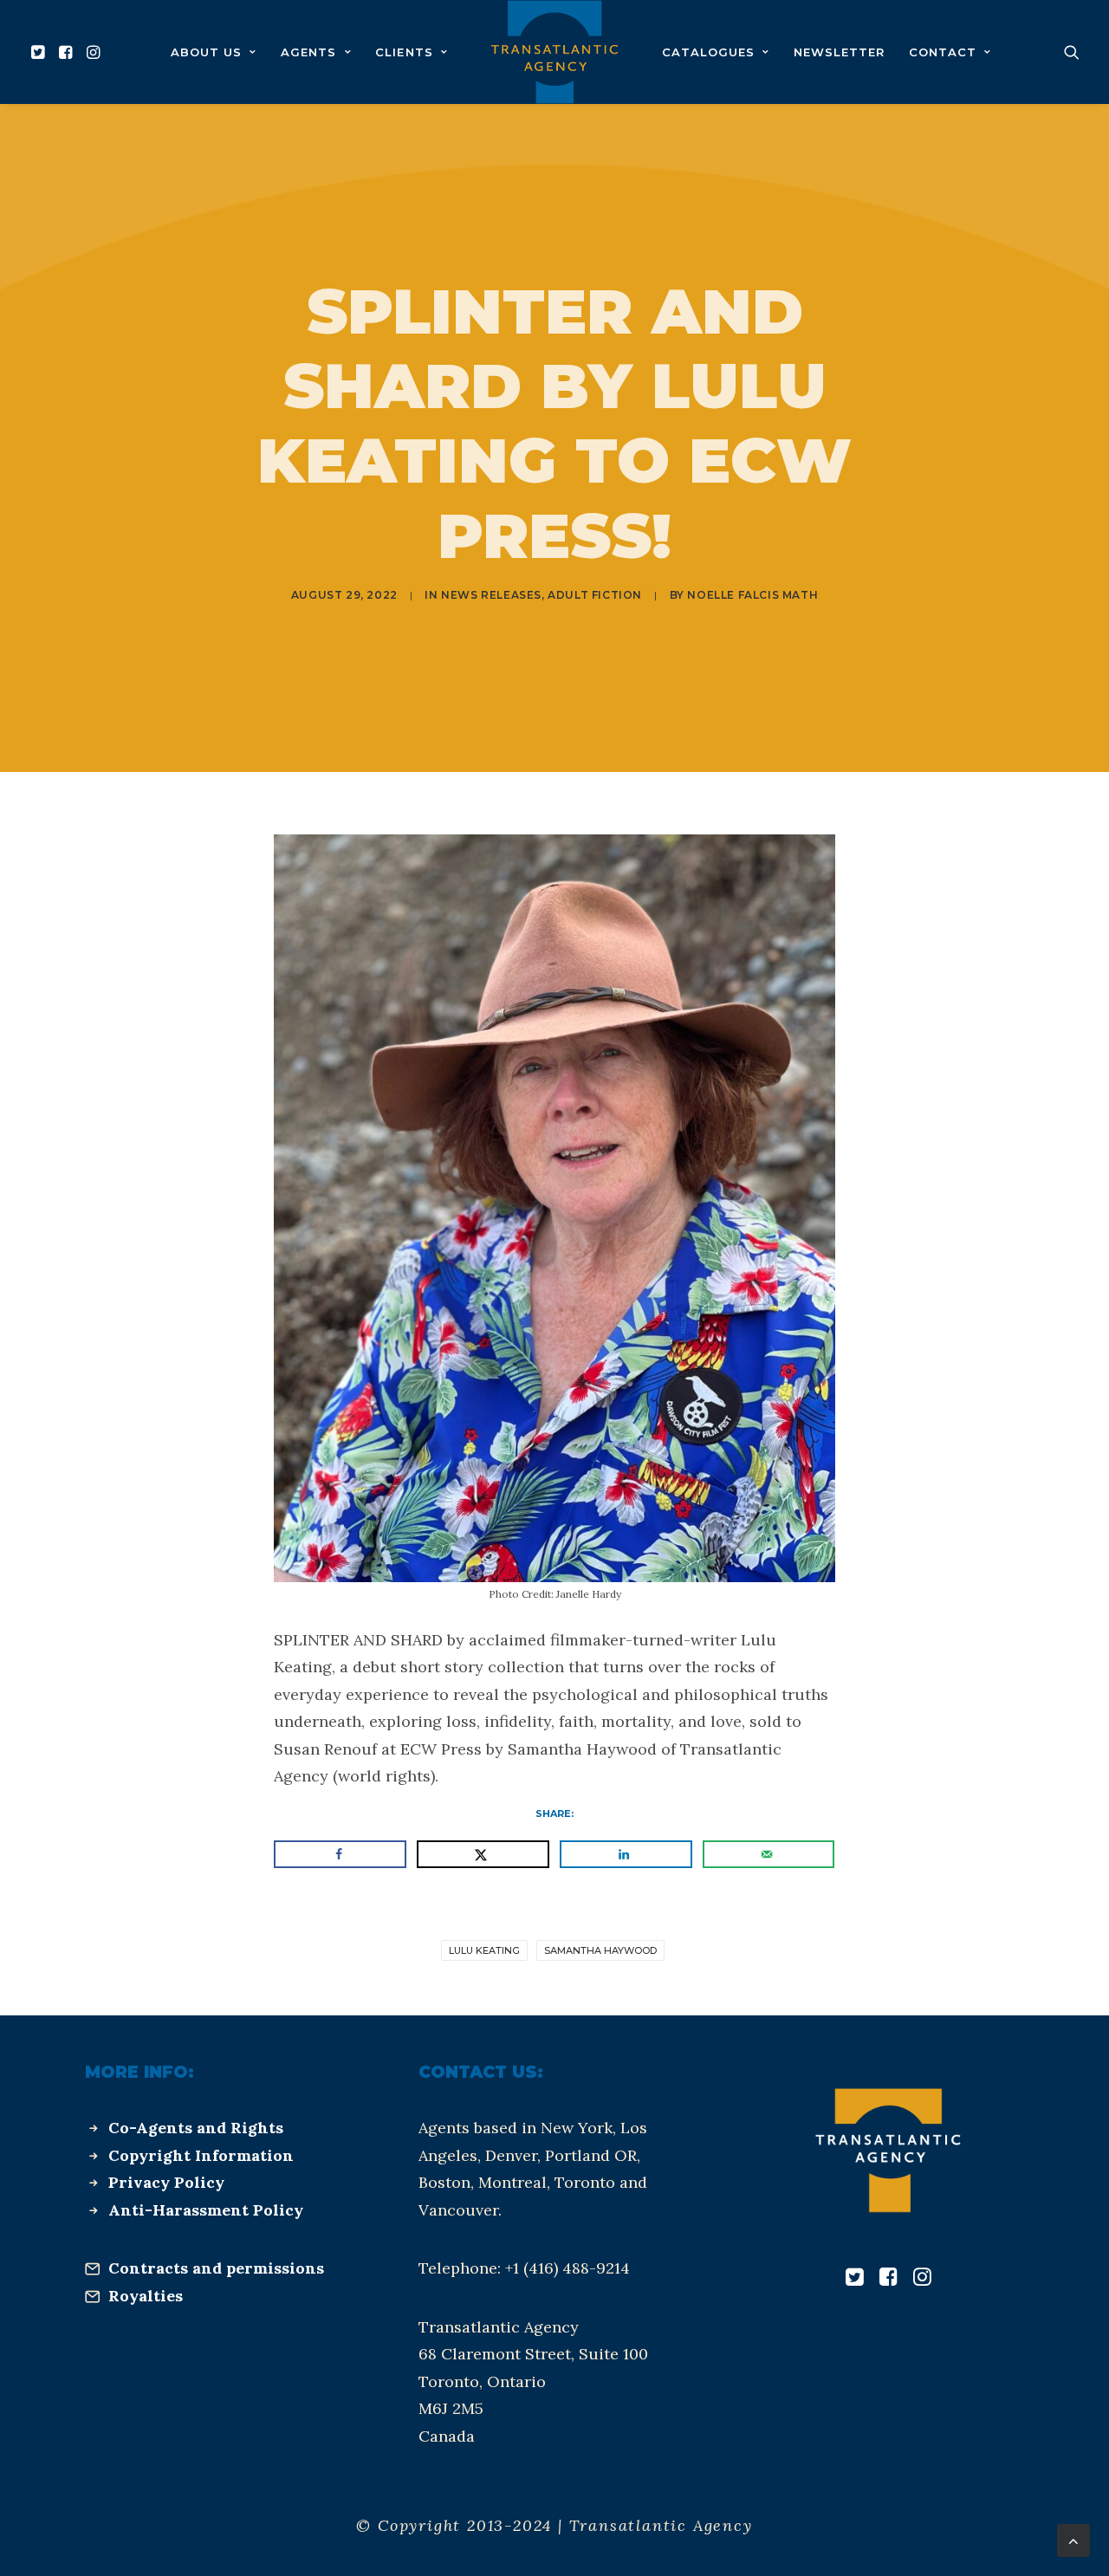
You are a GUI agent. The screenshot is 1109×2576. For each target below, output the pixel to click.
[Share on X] (483, 1854)
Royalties (146, 2296)
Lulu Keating (484, 1950)
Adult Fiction (595, 595)
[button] (40, 52)
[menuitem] (40, 52)
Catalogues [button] (708, 52)
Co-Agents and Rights (196, 2128)
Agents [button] (308, 52)
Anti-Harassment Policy (206, 2210)
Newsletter (839, 52)
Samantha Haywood (600, 1950)
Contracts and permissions (216, 2268)
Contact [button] (943, 52)
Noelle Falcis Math (752, 595)
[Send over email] (769, 1854)
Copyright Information (201, 2155)
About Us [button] (206, 52)
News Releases (491, 595)
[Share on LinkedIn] (626, 1854)
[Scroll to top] (1073, 2539)
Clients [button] (404, 52)
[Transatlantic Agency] (554, 52)
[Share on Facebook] (340, 1854)
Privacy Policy (166, 2182)
